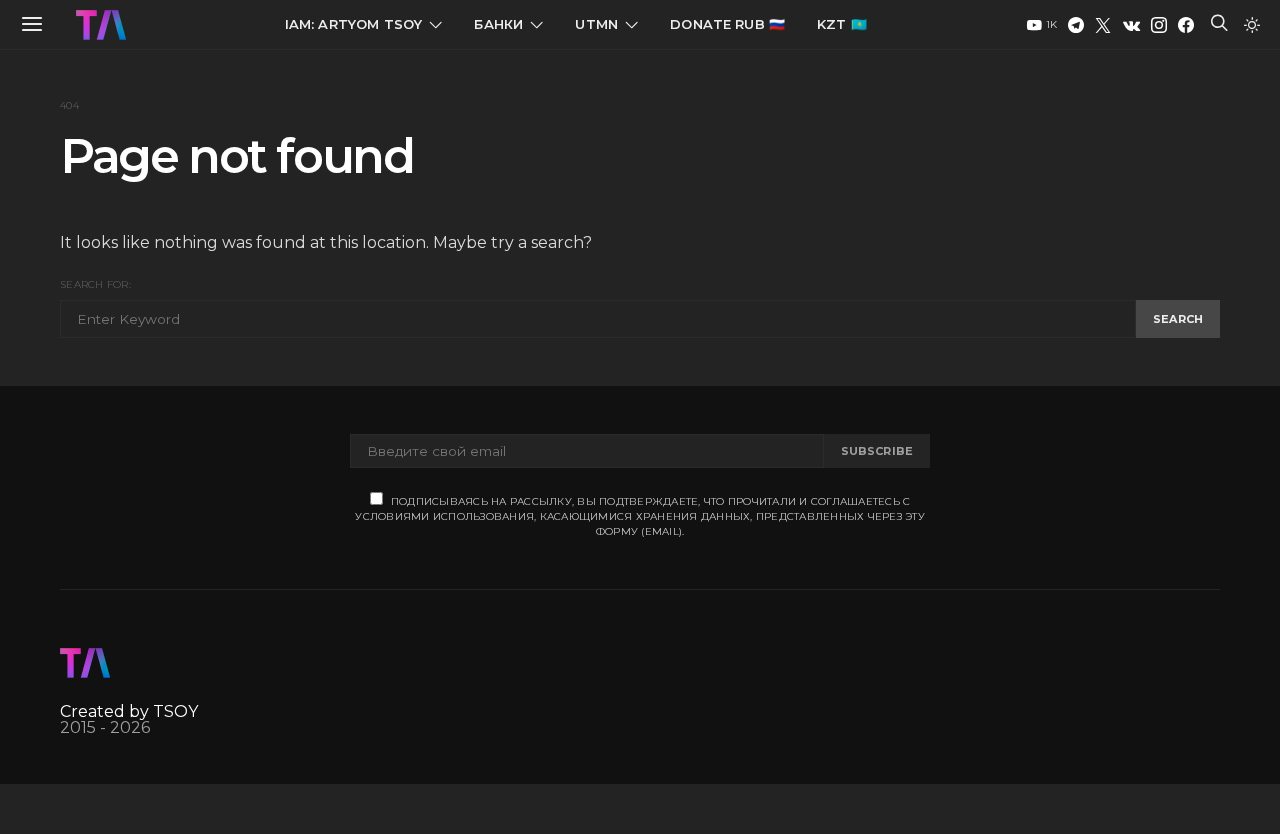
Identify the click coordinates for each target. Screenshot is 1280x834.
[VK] (1131, 25)
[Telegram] (1076, 25)
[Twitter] (1103, 25)
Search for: (95, 284)
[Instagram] (1159, 25)
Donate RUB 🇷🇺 (727, 24)
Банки (498, 24)
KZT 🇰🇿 (842, 24)
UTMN (596, 24)
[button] (1252, 25)
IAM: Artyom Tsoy (354, 24)
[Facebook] (1186, 25)
